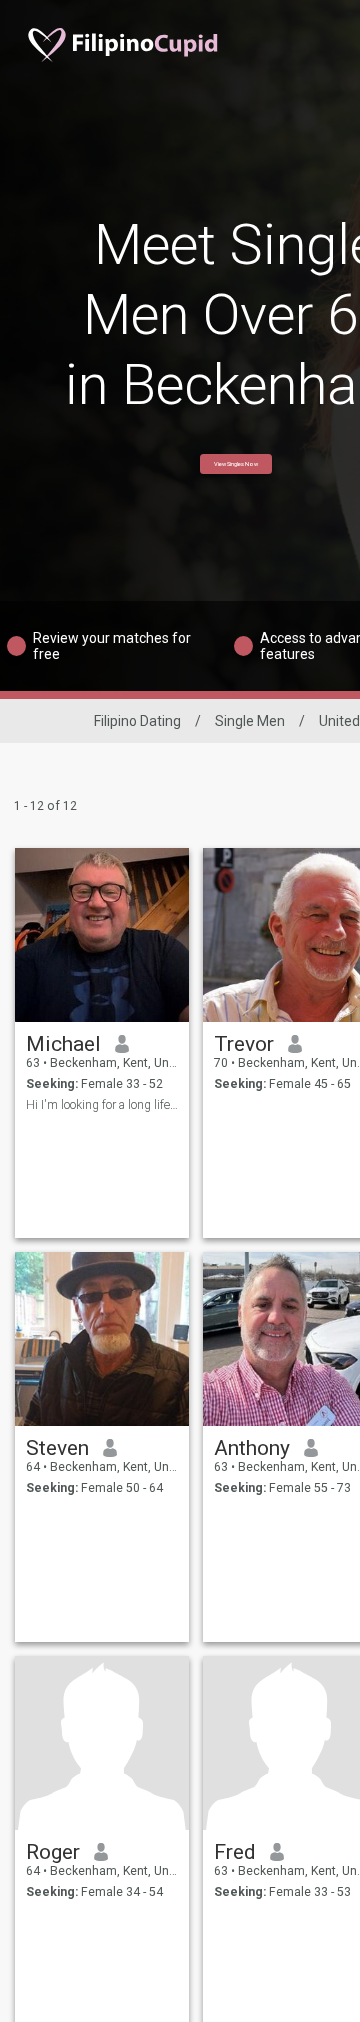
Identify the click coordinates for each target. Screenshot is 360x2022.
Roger (53, 1852)
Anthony (252, 1448)
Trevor (244, 1044)
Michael (63, 1044)
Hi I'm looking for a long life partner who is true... (102, 1105)
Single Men (250, 721)
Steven (57, 1448)
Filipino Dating (137, 721)
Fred (235, 1852)
